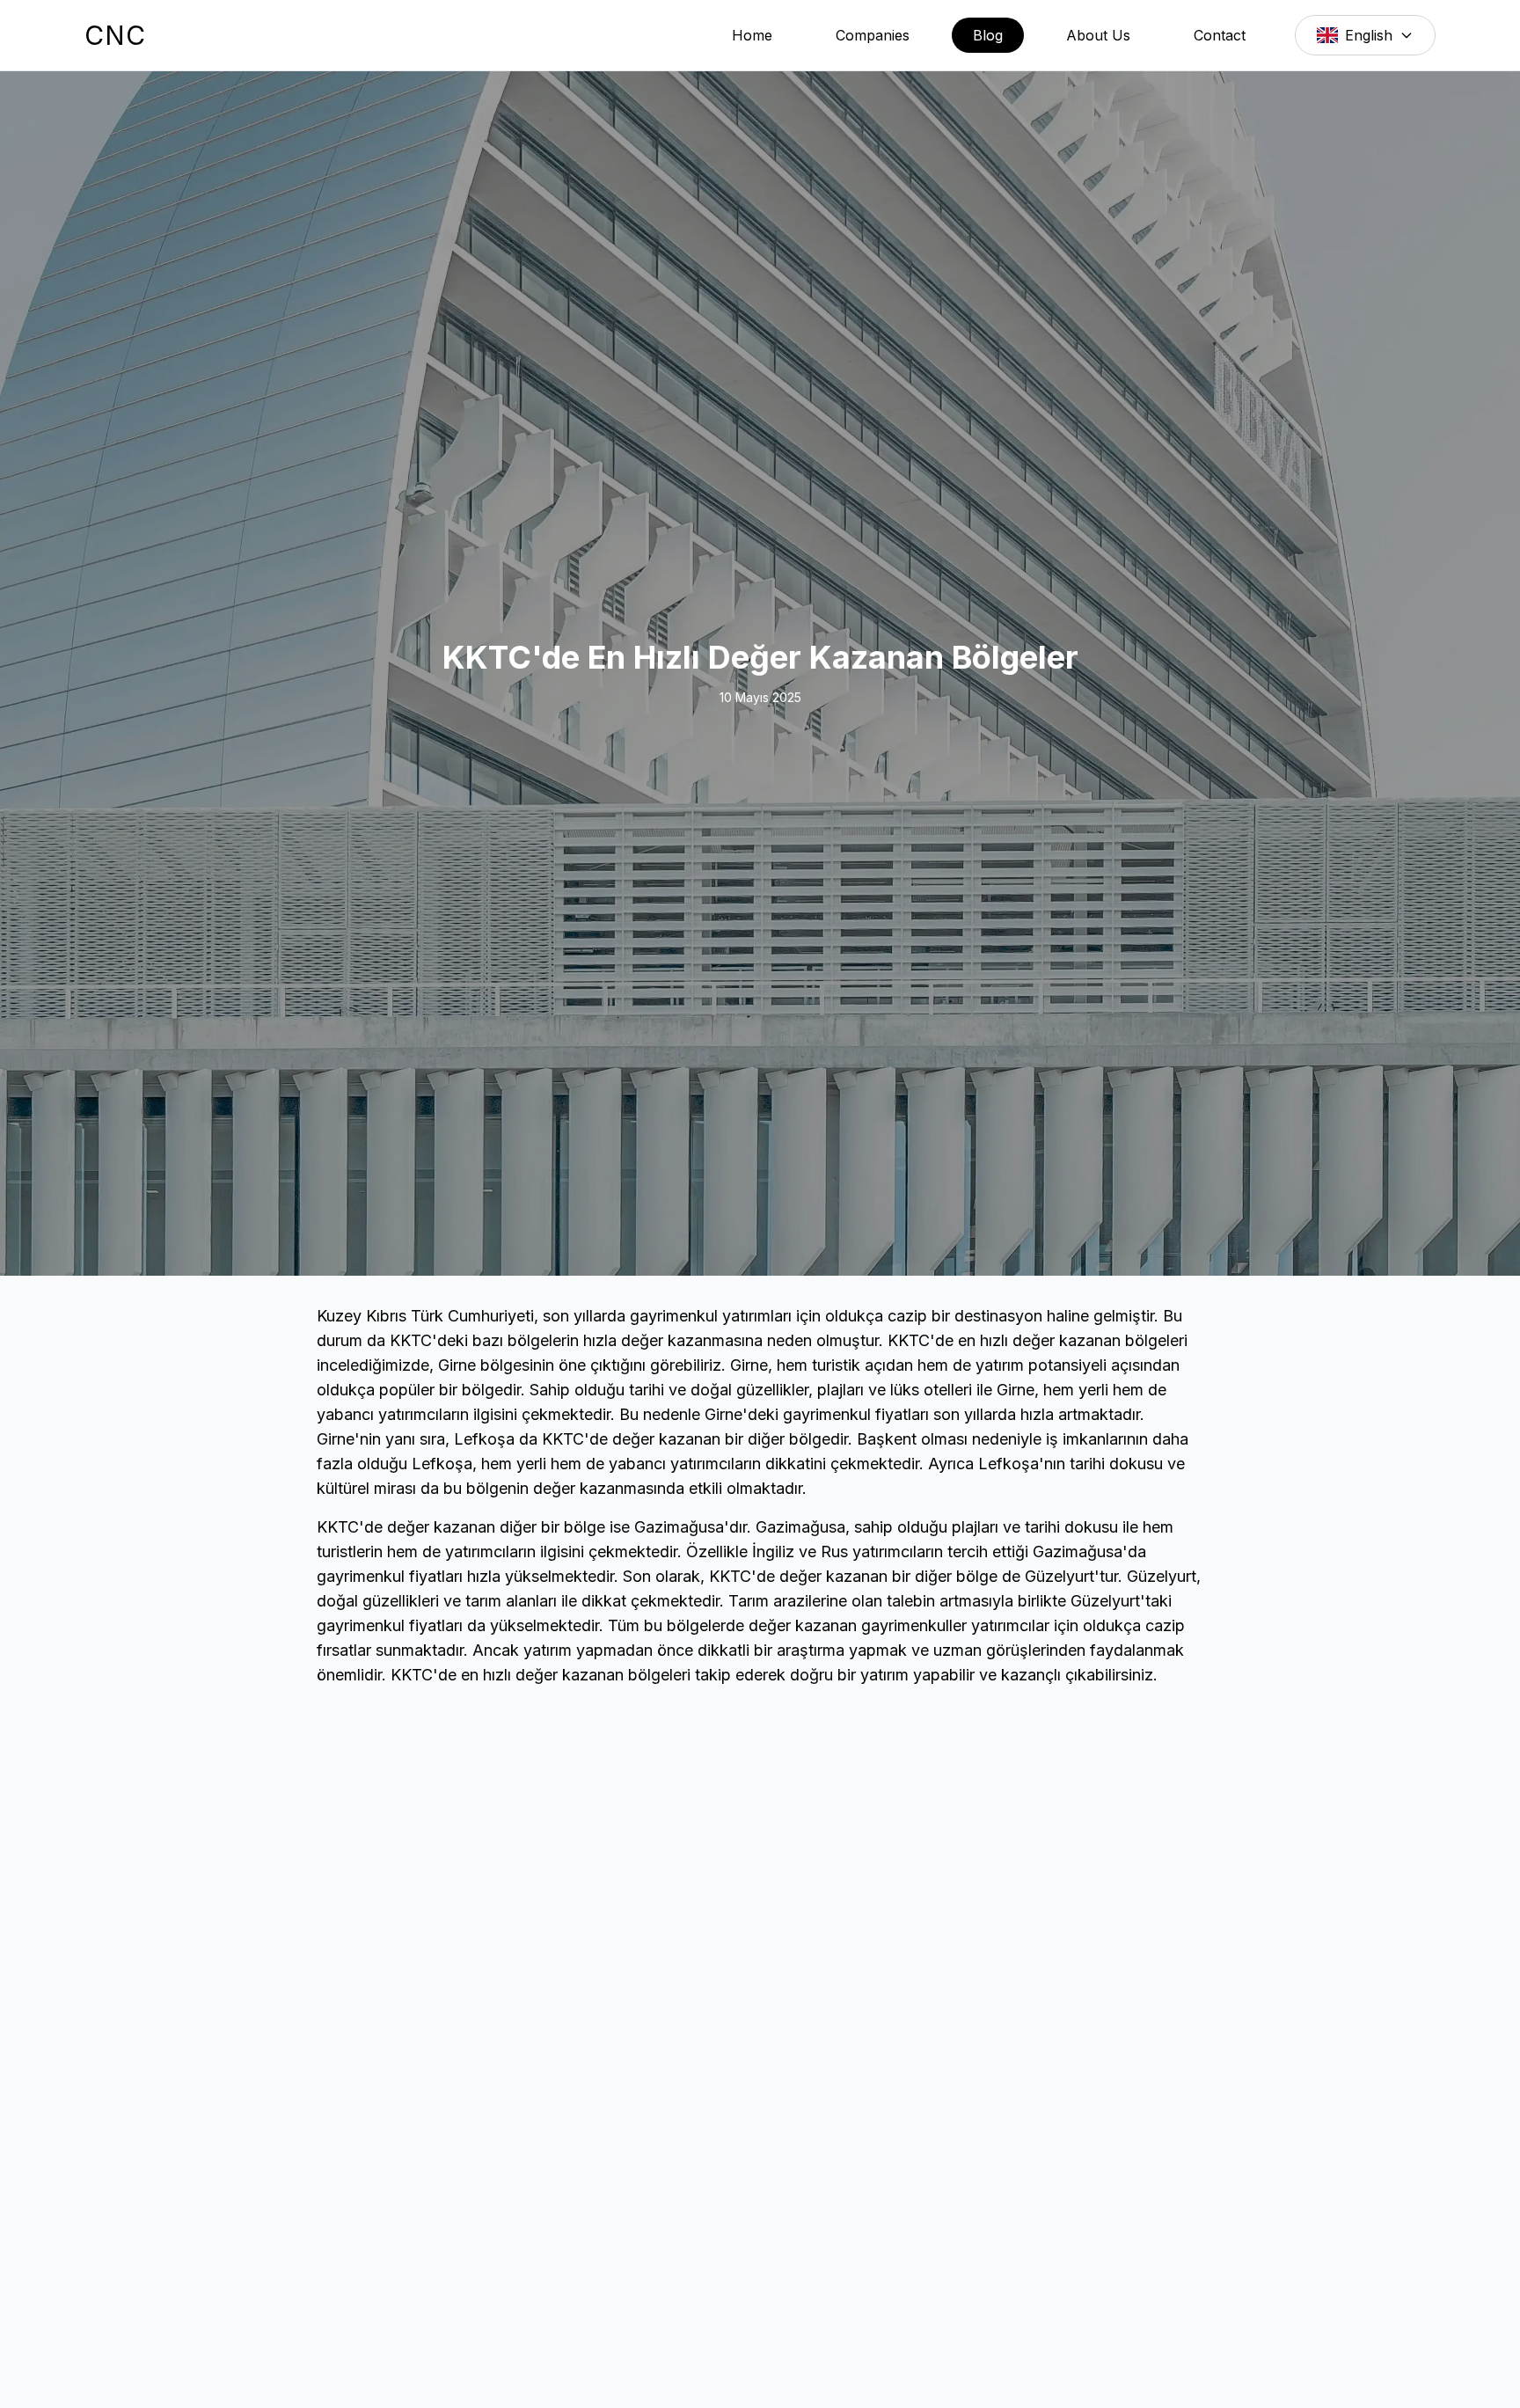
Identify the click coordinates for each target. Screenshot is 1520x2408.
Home (752, 35)
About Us (1098, 35)
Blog (988, 35)
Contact (1220, 35)
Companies (873, 35)
